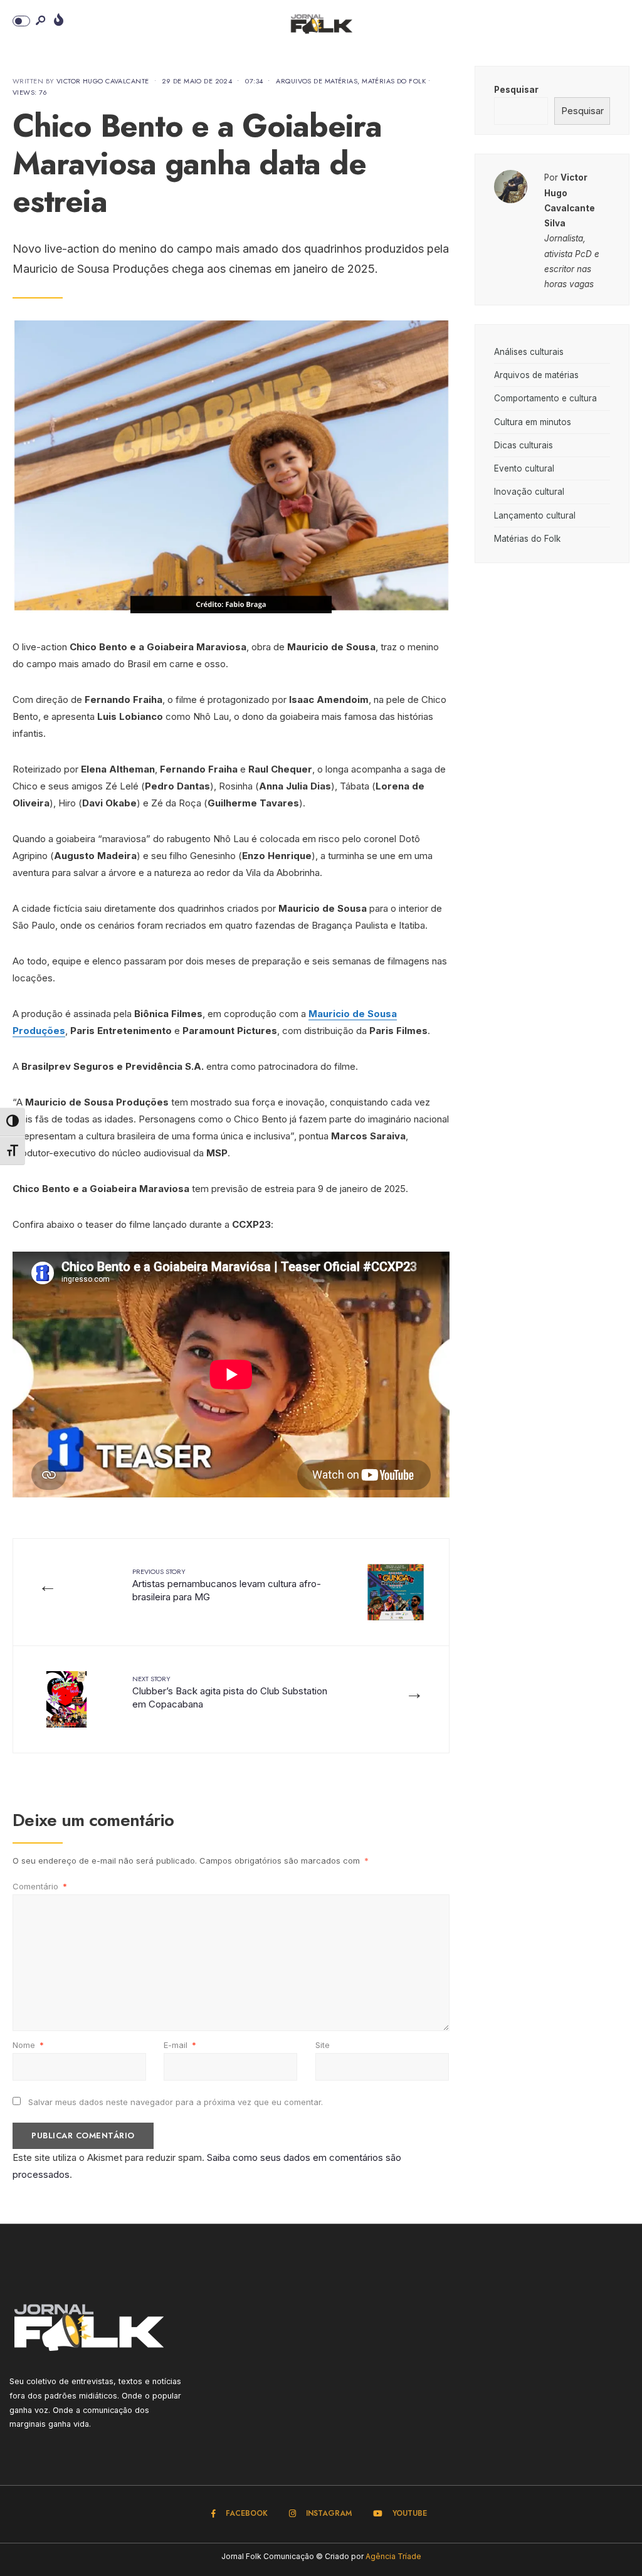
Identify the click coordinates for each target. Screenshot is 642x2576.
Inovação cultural (529, 492)
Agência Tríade (393, 2556)
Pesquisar (516, 90)
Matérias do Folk (394, 81)
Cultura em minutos (533, 422)
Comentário (40, 1886)
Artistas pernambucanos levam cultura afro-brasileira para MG (227, 1585)
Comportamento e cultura (545, 398)
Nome (28, 2045)
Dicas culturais (524, 445)
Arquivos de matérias (317, 81)
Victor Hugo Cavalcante (103, 81)
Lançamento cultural (535, 515)
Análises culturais (529, 352)
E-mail (180, 2045)
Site (323, 2045)
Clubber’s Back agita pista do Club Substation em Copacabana (230, 1692)
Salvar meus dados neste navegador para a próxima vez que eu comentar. (176, 2102)
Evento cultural (524, 468)
